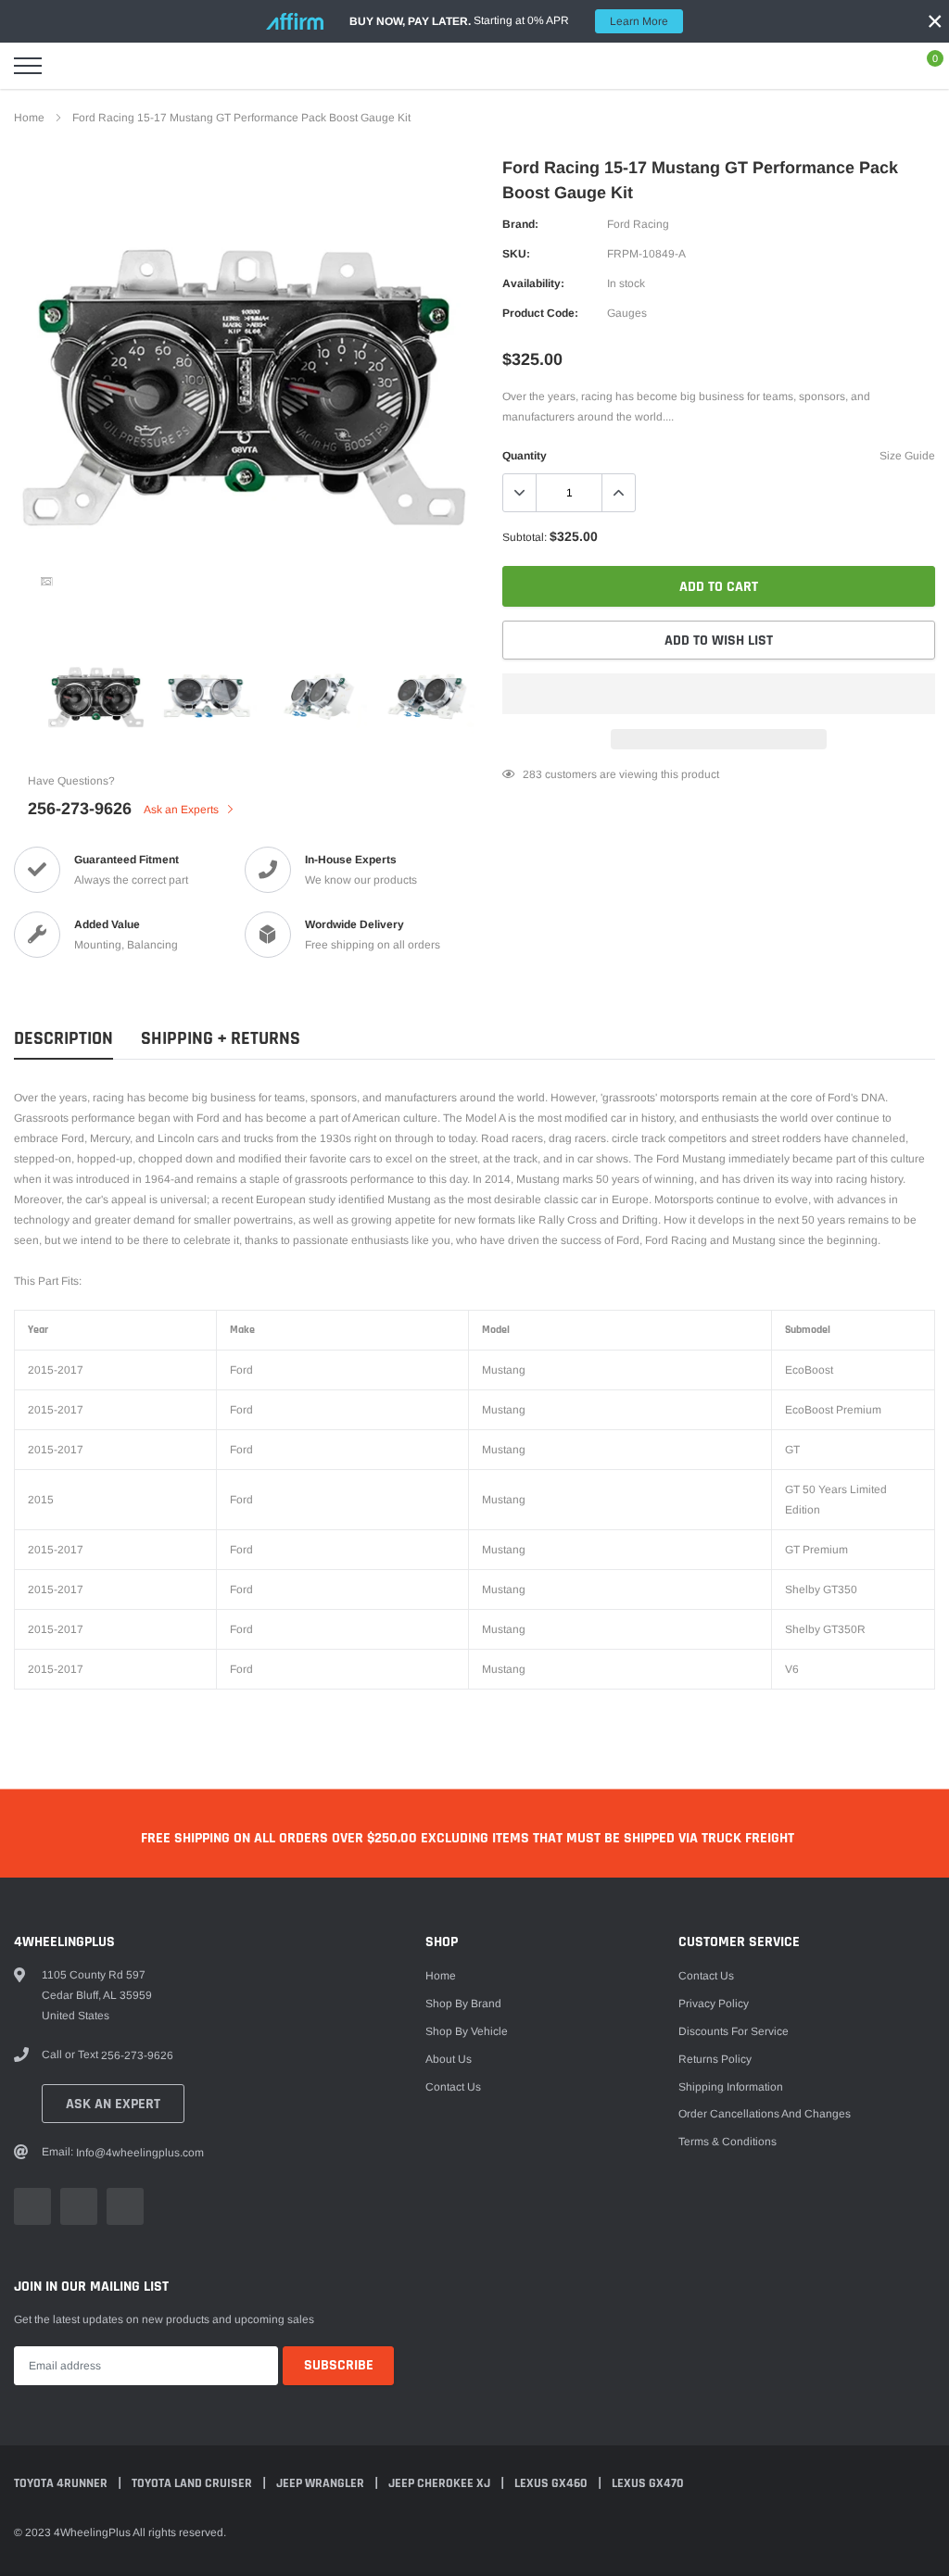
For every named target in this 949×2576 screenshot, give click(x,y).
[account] (880, 66)
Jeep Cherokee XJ (441, 2483)
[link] (46, 582)
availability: (533, 283)
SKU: (516, 254)
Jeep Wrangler (322, 2483)
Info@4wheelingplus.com (140, 2153)
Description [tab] (63, 1039)
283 (532, 774)
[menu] (28, 66)
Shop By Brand (463, 2004)
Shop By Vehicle (467, 2031)
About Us (449, 2059)
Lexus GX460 (552, 2483)
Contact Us (453, 2087)
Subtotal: (525, 537)
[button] (719, 694)
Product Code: (540, 313)
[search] (74, 66)
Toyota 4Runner (62, 2483)
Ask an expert (113, 2104)
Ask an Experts (183, 810)
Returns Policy (715, 2059)
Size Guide (907, 456)
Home (29, 118)
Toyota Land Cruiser (193, 2483)
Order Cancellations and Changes (765, 2114)
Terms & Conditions (728, 2142)
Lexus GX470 (648, 2483)
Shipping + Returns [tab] (221, 1039)
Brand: (520, 224)
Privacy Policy (714, 2004)
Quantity (525, 456)
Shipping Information (731, 2087)
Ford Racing (638, 224)
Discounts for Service (734, 2031)
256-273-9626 (80, 809)
